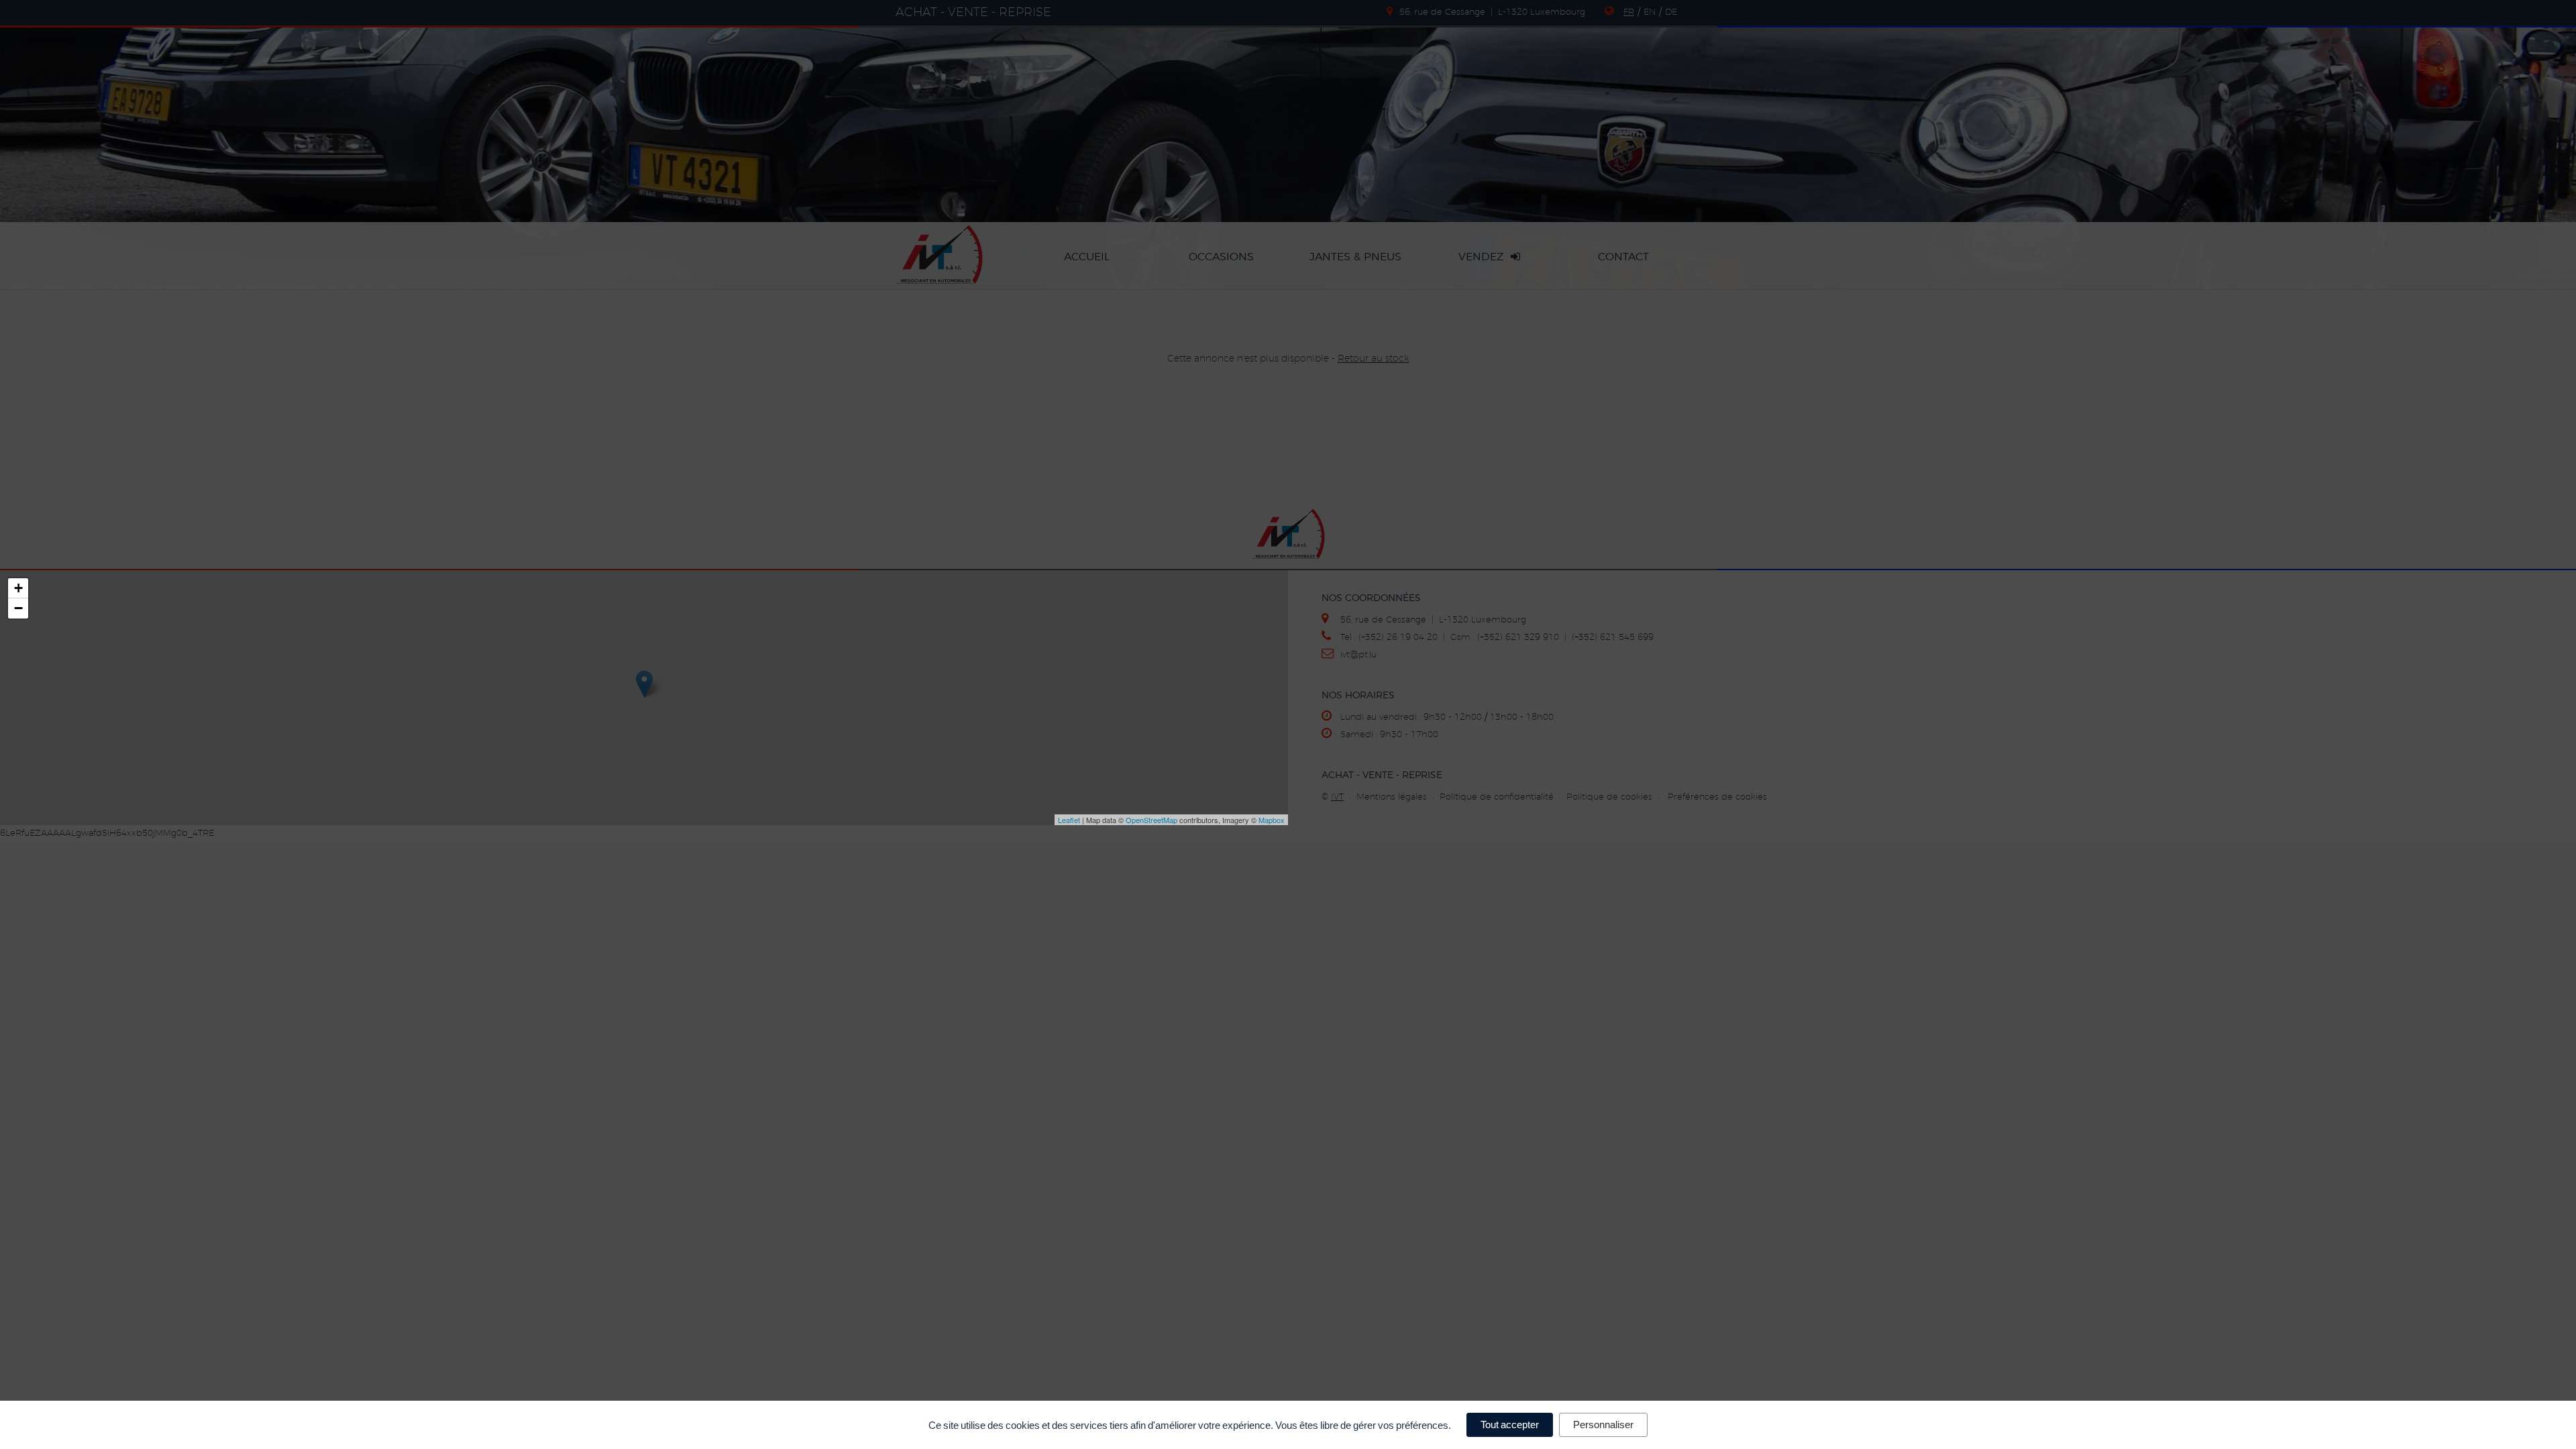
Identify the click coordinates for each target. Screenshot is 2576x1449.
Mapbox (1272, 820)
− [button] (18, 608)
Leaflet (1069, 820)
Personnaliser (1603, 1425)
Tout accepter (1510, 1425)
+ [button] (18, 588)
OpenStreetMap (1151, 820)
